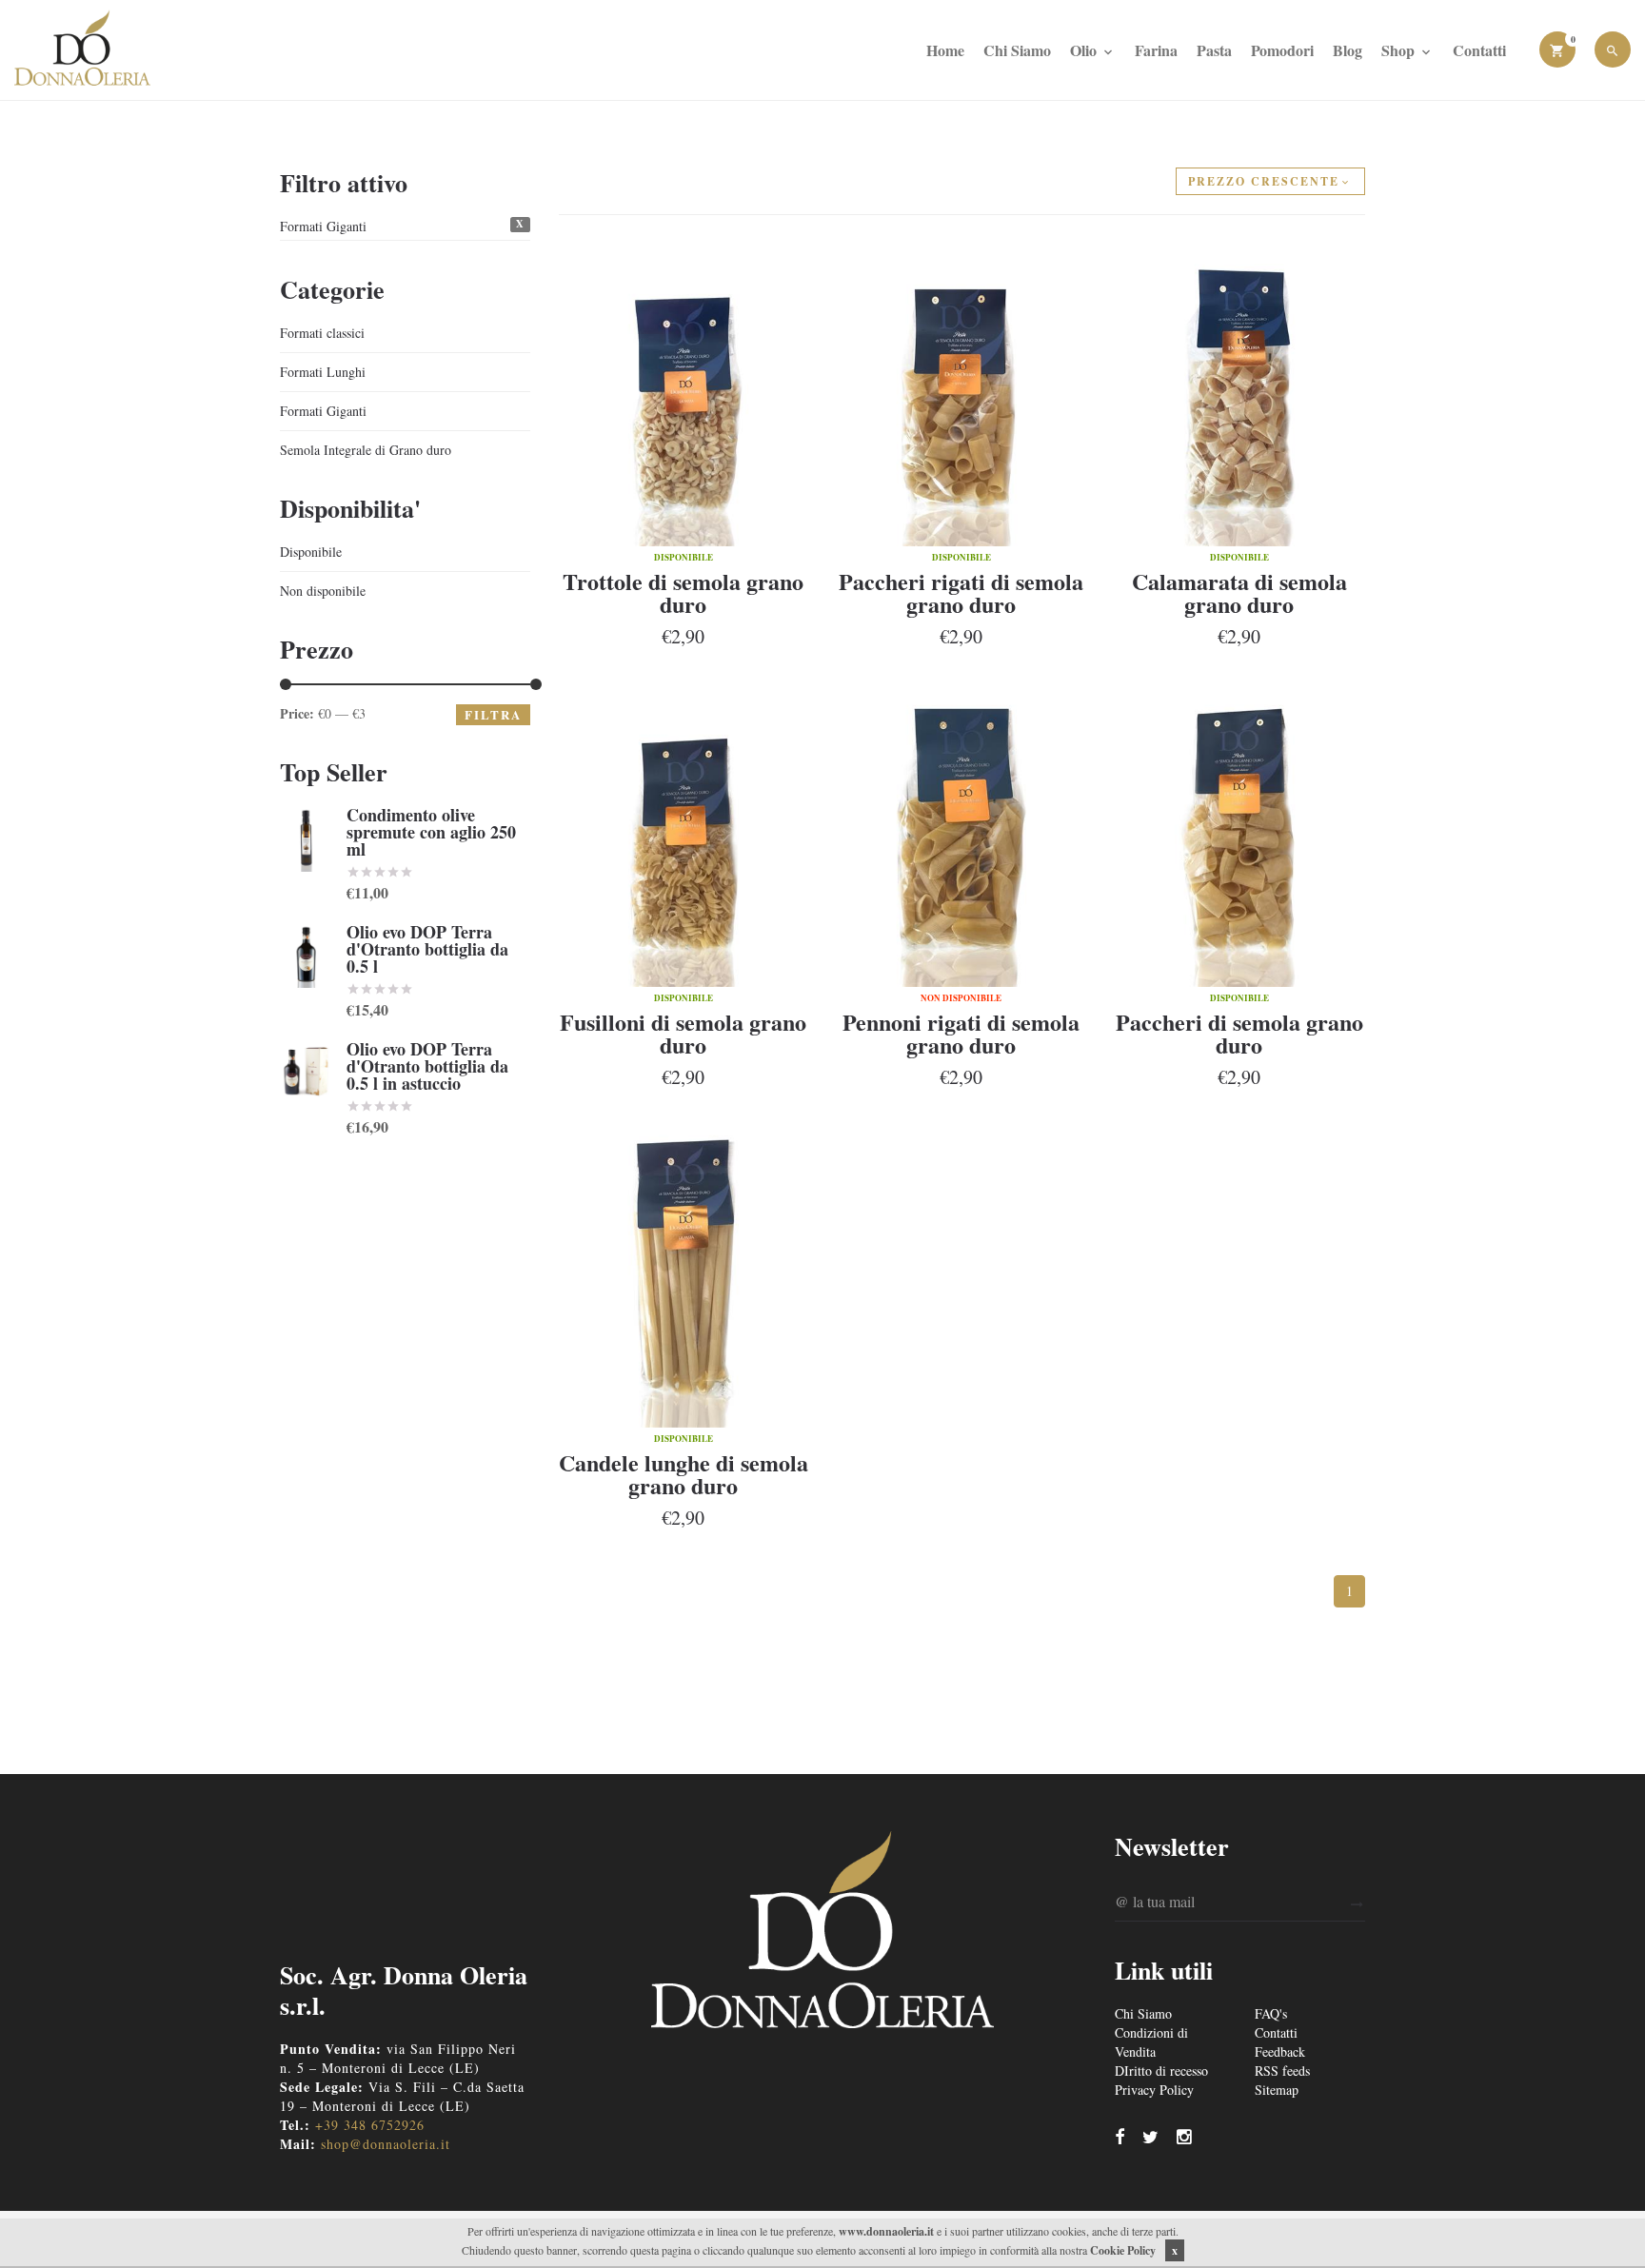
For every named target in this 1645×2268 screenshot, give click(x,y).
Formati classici (322, 333)
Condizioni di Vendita (1151, 2042)
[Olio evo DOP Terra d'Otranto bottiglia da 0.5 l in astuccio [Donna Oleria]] (306, 1073)
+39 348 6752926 (370, 2125)
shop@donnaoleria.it (386, 2144)
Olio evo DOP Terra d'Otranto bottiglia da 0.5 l (427, 949)
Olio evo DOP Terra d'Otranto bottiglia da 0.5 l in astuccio (427, 1066)
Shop (1400, 50)
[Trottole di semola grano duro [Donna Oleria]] (684, 390)
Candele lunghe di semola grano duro (684, 1474)
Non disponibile (323, 591)
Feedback (1280, 2051)
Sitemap (1277, 2090)
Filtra (493, 714)
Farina (1156, 50)
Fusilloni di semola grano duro (683, 1033)
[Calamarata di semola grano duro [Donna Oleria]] (1239, 390)
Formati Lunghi (323, 372)
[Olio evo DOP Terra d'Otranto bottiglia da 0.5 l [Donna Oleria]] (306, 956)
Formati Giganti (323, 226)
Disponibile (311, 552)
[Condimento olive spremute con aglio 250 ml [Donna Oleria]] (306, 839)
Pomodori (1282, 50)
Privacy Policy (1154, 2090)
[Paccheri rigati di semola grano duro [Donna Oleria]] (961, 390)
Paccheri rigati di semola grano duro (961, 592)
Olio (1085, 50)
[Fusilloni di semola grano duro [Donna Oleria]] (684, 831)
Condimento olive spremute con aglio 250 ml (431, 832)
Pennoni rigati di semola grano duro (961, 1033)
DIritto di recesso (1161, 2071)
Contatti (1479, 50)
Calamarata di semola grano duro (1239, 592)
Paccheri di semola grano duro (1239, 1033)
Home (945, 50)
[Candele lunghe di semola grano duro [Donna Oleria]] (684, 1272)
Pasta (1214, 50)
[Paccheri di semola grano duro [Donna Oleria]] (1239, 831)
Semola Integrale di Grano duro (366, 450)
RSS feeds (1282, 2071)
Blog (1348, 50)
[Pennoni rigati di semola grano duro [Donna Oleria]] (961, 831)
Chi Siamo (1017, 50)
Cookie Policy (1123, 2250)
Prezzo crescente (1264, 181)
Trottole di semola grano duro (683, 592)
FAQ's (1271, 2013)
